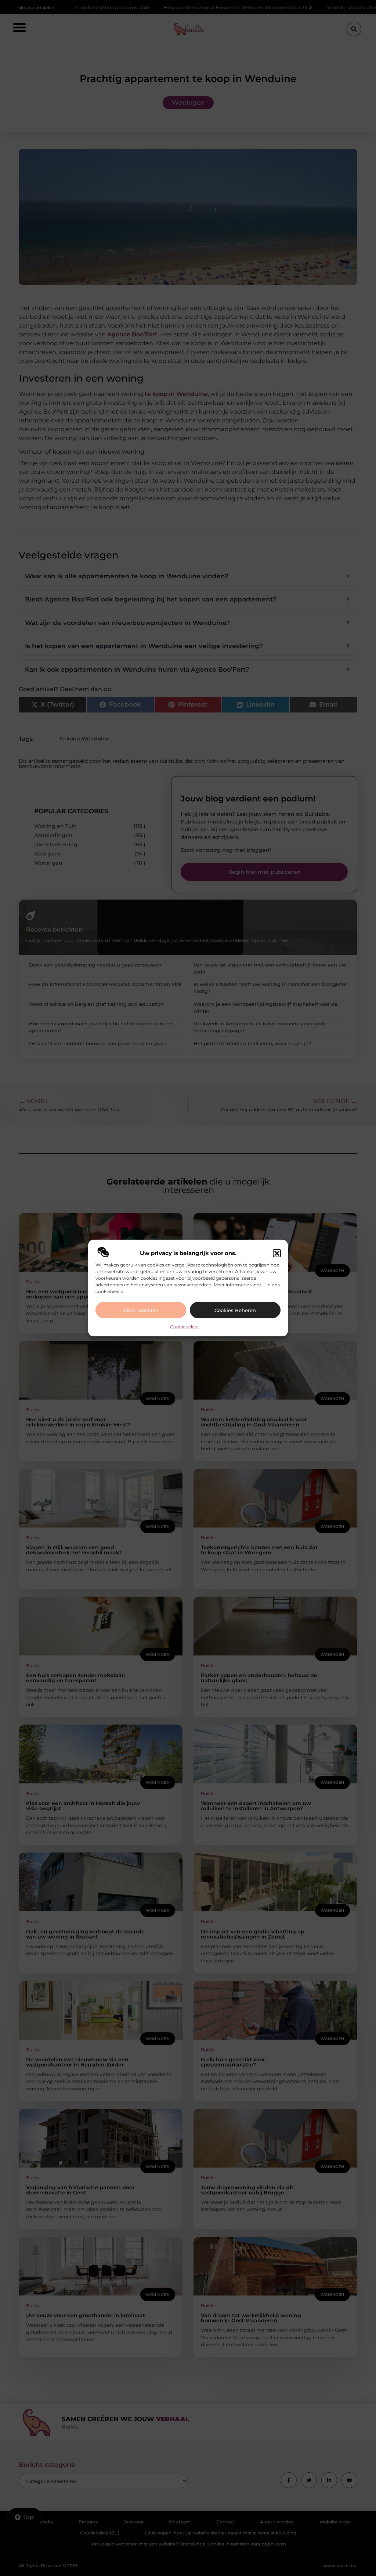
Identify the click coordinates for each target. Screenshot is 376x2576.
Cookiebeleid (184, 1327)
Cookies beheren (235, 1310)
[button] (277, 1253)
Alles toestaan (141, 1310)
